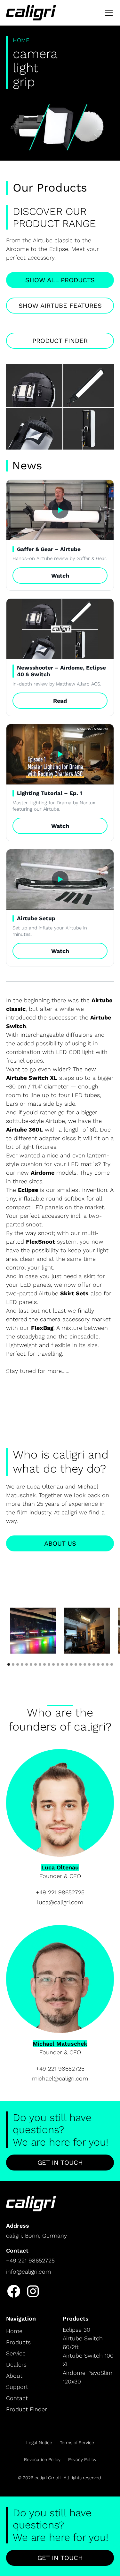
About (14, 2376)
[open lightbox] (33, 1631)
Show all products (60, 280)
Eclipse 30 (76, 2330)
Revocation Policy (42, 2459)
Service (16, 2353)
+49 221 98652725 (60, 1892)
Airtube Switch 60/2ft (83, 2343)
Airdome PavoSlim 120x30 (88, 2377)
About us (60, 1543)
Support (17, 2387)
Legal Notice (39, 2443)
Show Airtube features (60, 306)
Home (14, 2331)
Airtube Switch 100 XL (88, 2360)
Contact (17, 2398)
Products (18, 2342)
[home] (31, 13)
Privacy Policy (82, 2459)
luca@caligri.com (60, 1902)
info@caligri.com (28, 2272)
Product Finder (60, 341)
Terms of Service (77, 2443)
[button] (108, 13)
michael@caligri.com (60, 2078)
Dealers (16, 2364)
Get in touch (60, 2163)
